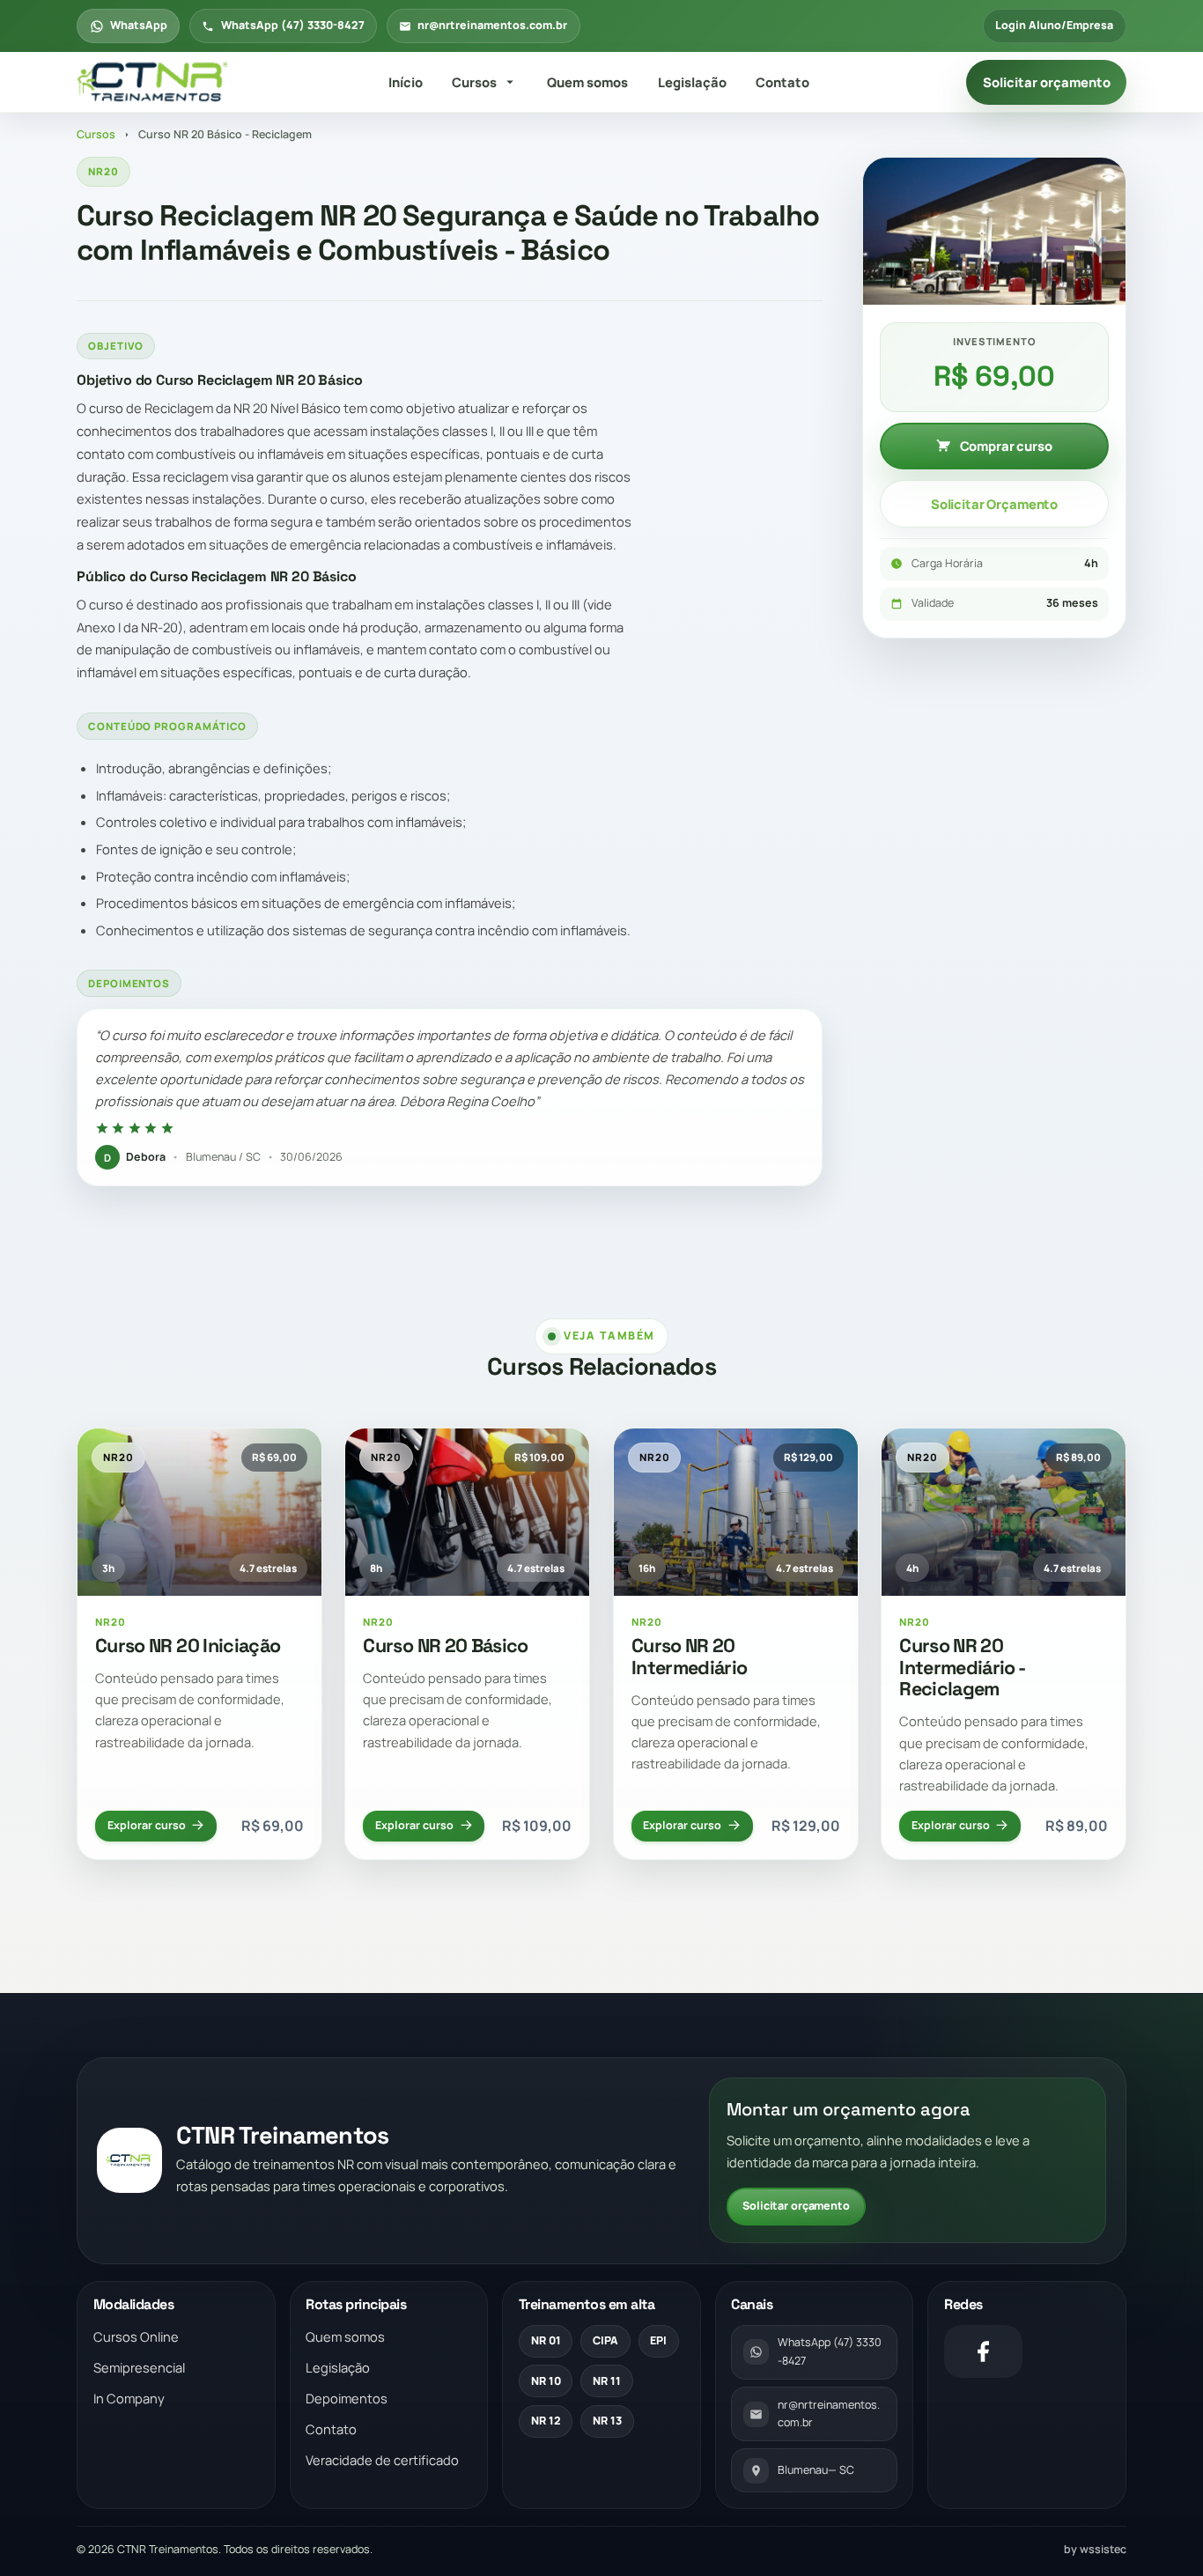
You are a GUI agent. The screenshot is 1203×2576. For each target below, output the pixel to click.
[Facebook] (983, 2351)
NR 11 (607, 2381)
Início (406, 82)
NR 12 (546, 2421)
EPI (658, 2340)
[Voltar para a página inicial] (154, 83)
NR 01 (546, 2340)
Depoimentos (347, 2398)
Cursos (474, 82)
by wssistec (1095, 2549)
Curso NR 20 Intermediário (690, 1657)
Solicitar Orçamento (994, 504)
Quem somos (587, 82)
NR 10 (546, 2381)
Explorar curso (147, 1825)
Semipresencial (139, 2367)
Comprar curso (1006, 446)
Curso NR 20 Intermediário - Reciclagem (962, 1668)
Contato (782, 82)
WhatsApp (139, 25)
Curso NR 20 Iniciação (188, 1646)
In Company (129, 2398)
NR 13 (607, 2421)
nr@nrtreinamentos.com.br (492, 25)
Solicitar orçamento (1047, 82)
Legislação (692, 82)
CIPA (605, 2340)
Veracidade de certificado (382, 2460)
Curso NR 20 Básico (445, 1646)
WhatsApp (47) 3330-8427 (293, 25)
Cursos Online (136, 2336)
